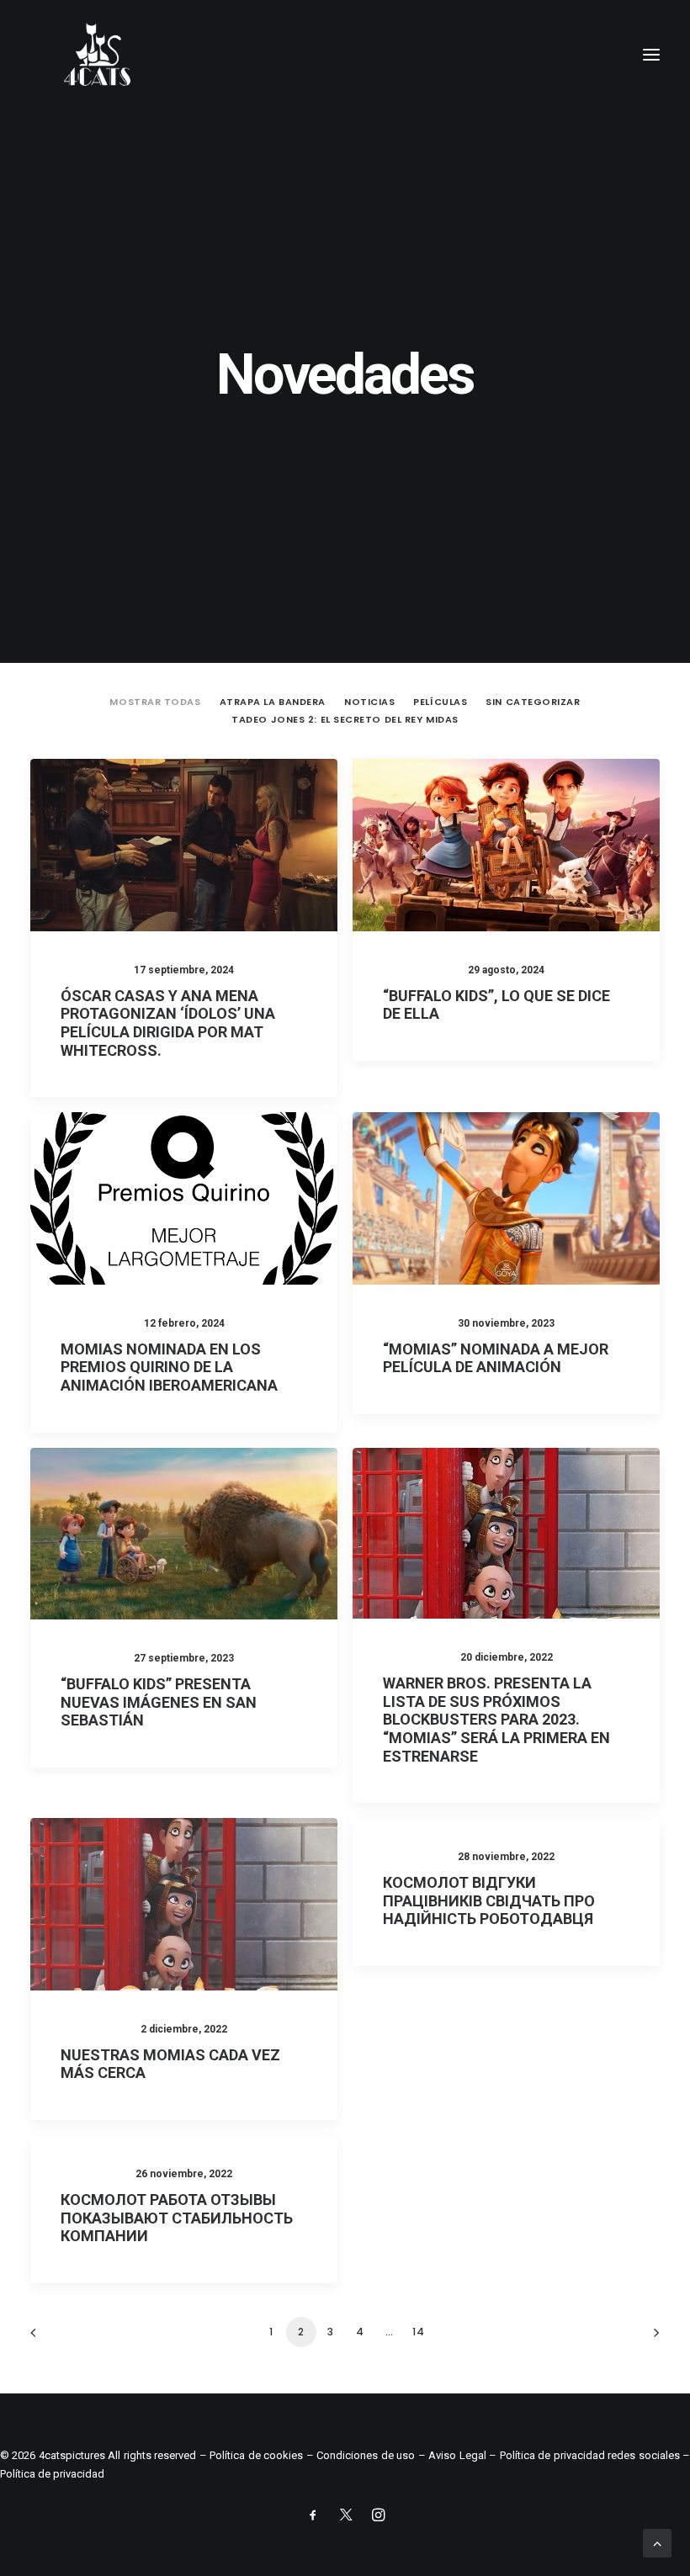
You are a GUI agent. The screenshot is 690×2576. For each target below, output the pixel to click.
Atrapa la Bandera (273, 702)
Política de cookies (256, 2455)
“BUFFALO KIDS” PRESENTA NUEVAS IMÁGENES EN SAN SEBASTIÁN (159, 1702)
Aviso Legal (457, 2455)
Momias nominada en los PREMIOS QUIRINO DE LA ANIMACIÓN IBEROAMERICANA (169, 1367)
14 (419, 2332)
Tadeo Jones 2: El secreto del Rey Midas (345, 719)
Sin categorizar (533, 702)
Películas (440, 702)
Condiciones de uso (366, 2455)
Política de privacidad (52, 2474)
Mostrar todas (155, 702)
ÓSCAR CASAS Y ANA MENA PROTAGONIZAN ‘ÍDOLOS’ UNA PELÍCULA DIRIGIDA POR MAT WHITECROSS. (168, 1023)
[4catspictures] (97, 54)
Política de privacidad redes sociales (590, 2455)
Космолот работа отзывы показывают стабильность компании (177, 2218)
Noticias (369, 702)
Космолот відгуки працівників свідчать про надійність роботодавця (489, 1900)
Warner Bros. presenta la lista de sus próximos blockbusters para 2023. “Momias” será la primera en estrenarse (496, 1719)
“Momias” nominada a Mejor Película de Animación (496, 1358)
